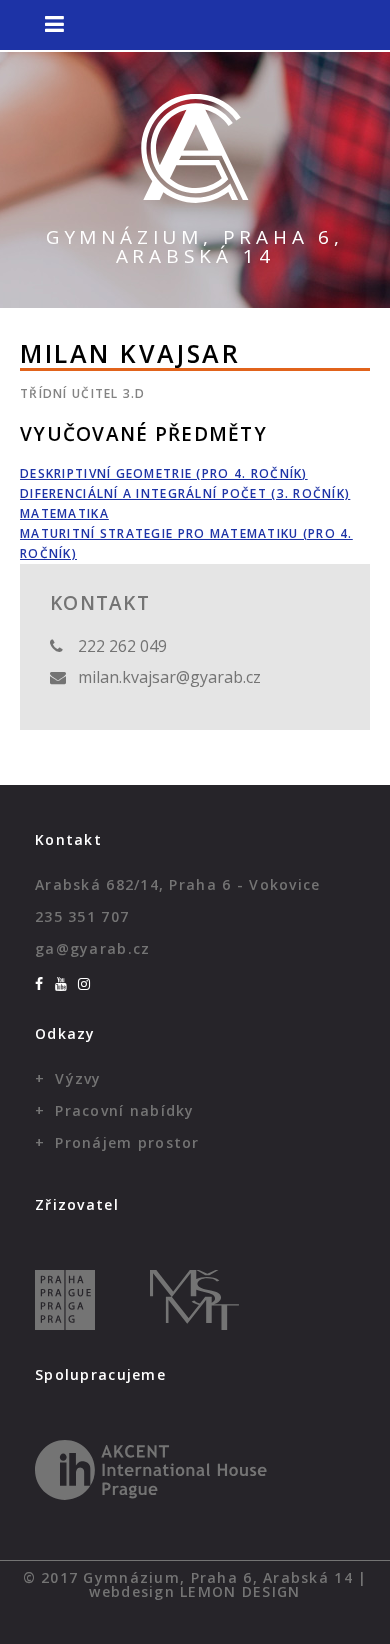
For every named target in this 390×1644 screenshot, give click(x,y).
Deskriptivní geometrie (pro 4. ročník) (164, 473)
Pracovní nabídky (124, 1110)
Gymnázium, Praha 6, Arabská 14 (195, 246)
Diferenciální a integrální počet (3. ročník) (185, 493)
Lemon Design (240, 1591)
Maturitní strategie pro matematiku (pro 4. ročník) (186, 543)
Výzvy (78, 1078)
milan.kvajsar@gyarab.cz (169, 677)
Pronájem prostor (127, 1142)
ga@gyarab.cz (92, 948)
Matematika (64, 513)
